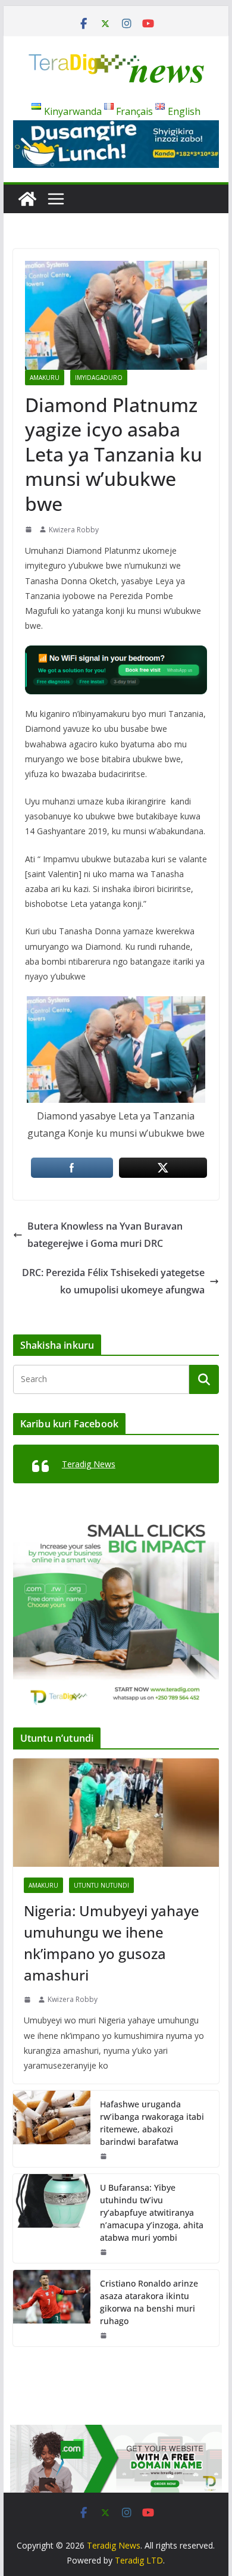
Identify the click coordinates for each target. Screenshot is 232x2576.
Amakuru (45, 378)
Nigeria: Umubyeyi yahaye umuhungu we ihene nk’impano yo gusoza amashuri (112, 1943)
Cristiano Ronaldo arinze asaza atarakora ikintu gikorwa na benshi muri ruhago (149, 2302)
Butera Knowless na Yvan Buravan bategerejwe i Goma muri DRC (105, 1235)
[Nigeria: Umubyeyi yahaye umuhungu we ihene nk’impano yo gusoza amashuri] (116, 1813)
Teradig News (89, 1464)
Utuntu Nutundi (101, 1885)
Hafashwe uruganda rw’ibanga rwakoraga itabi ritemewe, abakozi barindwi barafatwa (152, 2123)
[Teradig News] (27, 199)
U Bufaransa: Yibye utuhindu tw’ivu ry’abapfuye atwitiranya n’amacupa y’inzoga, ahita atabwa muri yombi (152, 2212)
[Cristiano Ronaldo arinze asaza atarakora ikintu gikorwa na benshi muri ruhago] (52, 2308)
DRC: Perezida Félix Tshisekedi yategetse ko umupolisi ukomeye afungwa (113, 1281)
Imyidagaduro (99, 378)
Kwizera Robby (74, 530)
